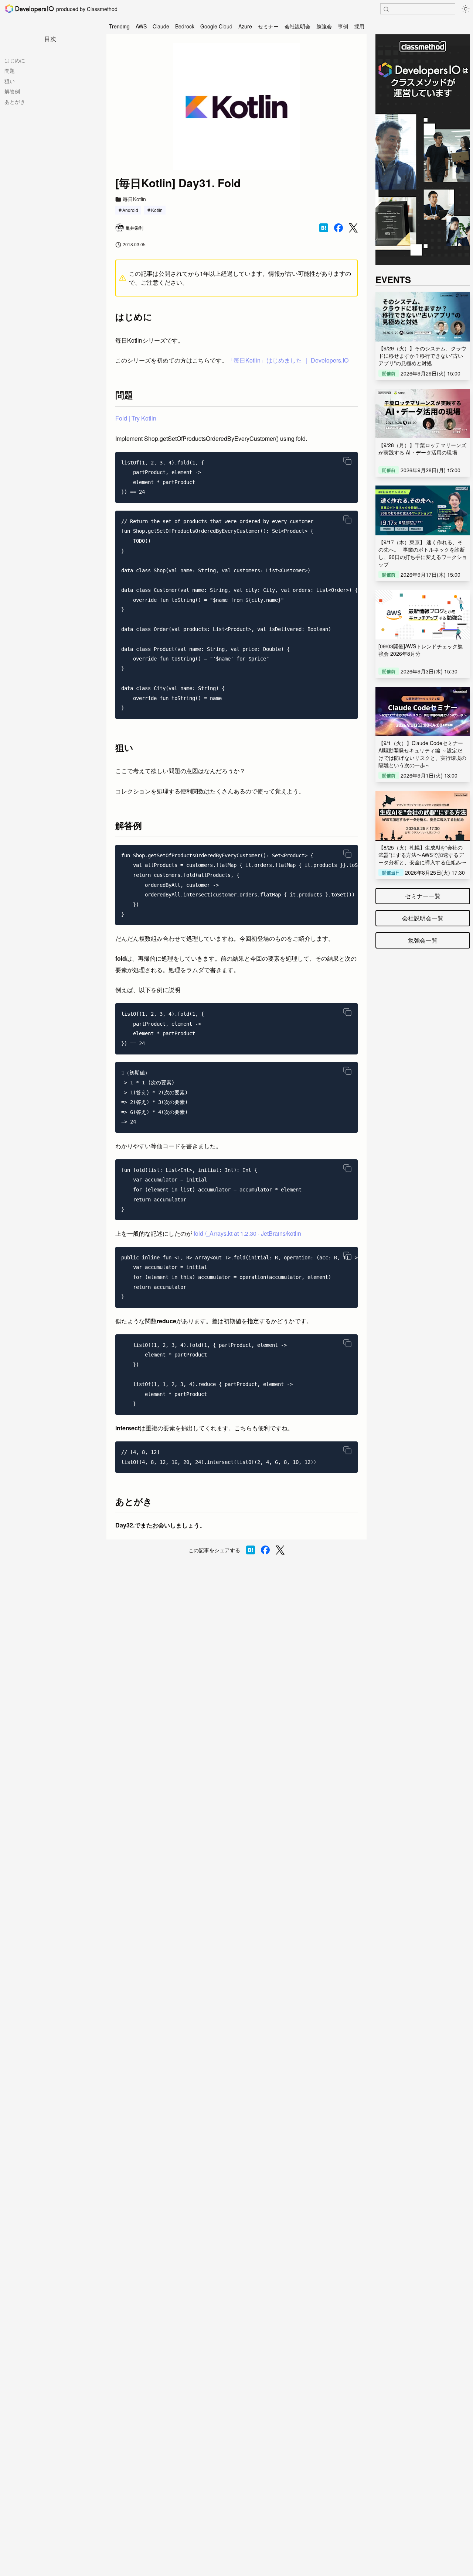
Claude (161, 26)
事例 (343, 26)
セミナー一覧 (423, 896)
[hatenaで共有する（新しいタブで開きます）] (324, 228)
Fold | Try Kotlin (136, 418)
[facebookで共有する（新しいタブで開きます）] (338, 228)
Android (130, 210)
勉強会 (324, 26)
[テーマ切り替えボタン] (466, 9)
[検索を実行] (386, 9)
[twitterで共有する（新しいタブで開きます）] (353, 228)
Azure (245, 26)
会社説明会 (297, 26)
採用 (359, 26)
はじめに (15, 60)
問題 (10, 71)
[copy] (347, 461)
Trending (119, 26)
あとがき (15, 102)
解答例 (12, 91)
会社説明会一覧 (423, 918)
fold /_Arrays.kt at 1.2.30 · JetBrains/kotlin (247, 1233)
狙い (10, 81)
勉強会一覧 (423, 940)
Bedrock (185, 26)
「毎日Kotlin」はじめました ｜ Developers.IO (288, 360)
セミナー (268, 26)
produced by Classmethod (87, 9)
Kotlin (157, 210)
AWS (141, 26)
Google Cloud (216, 26)
